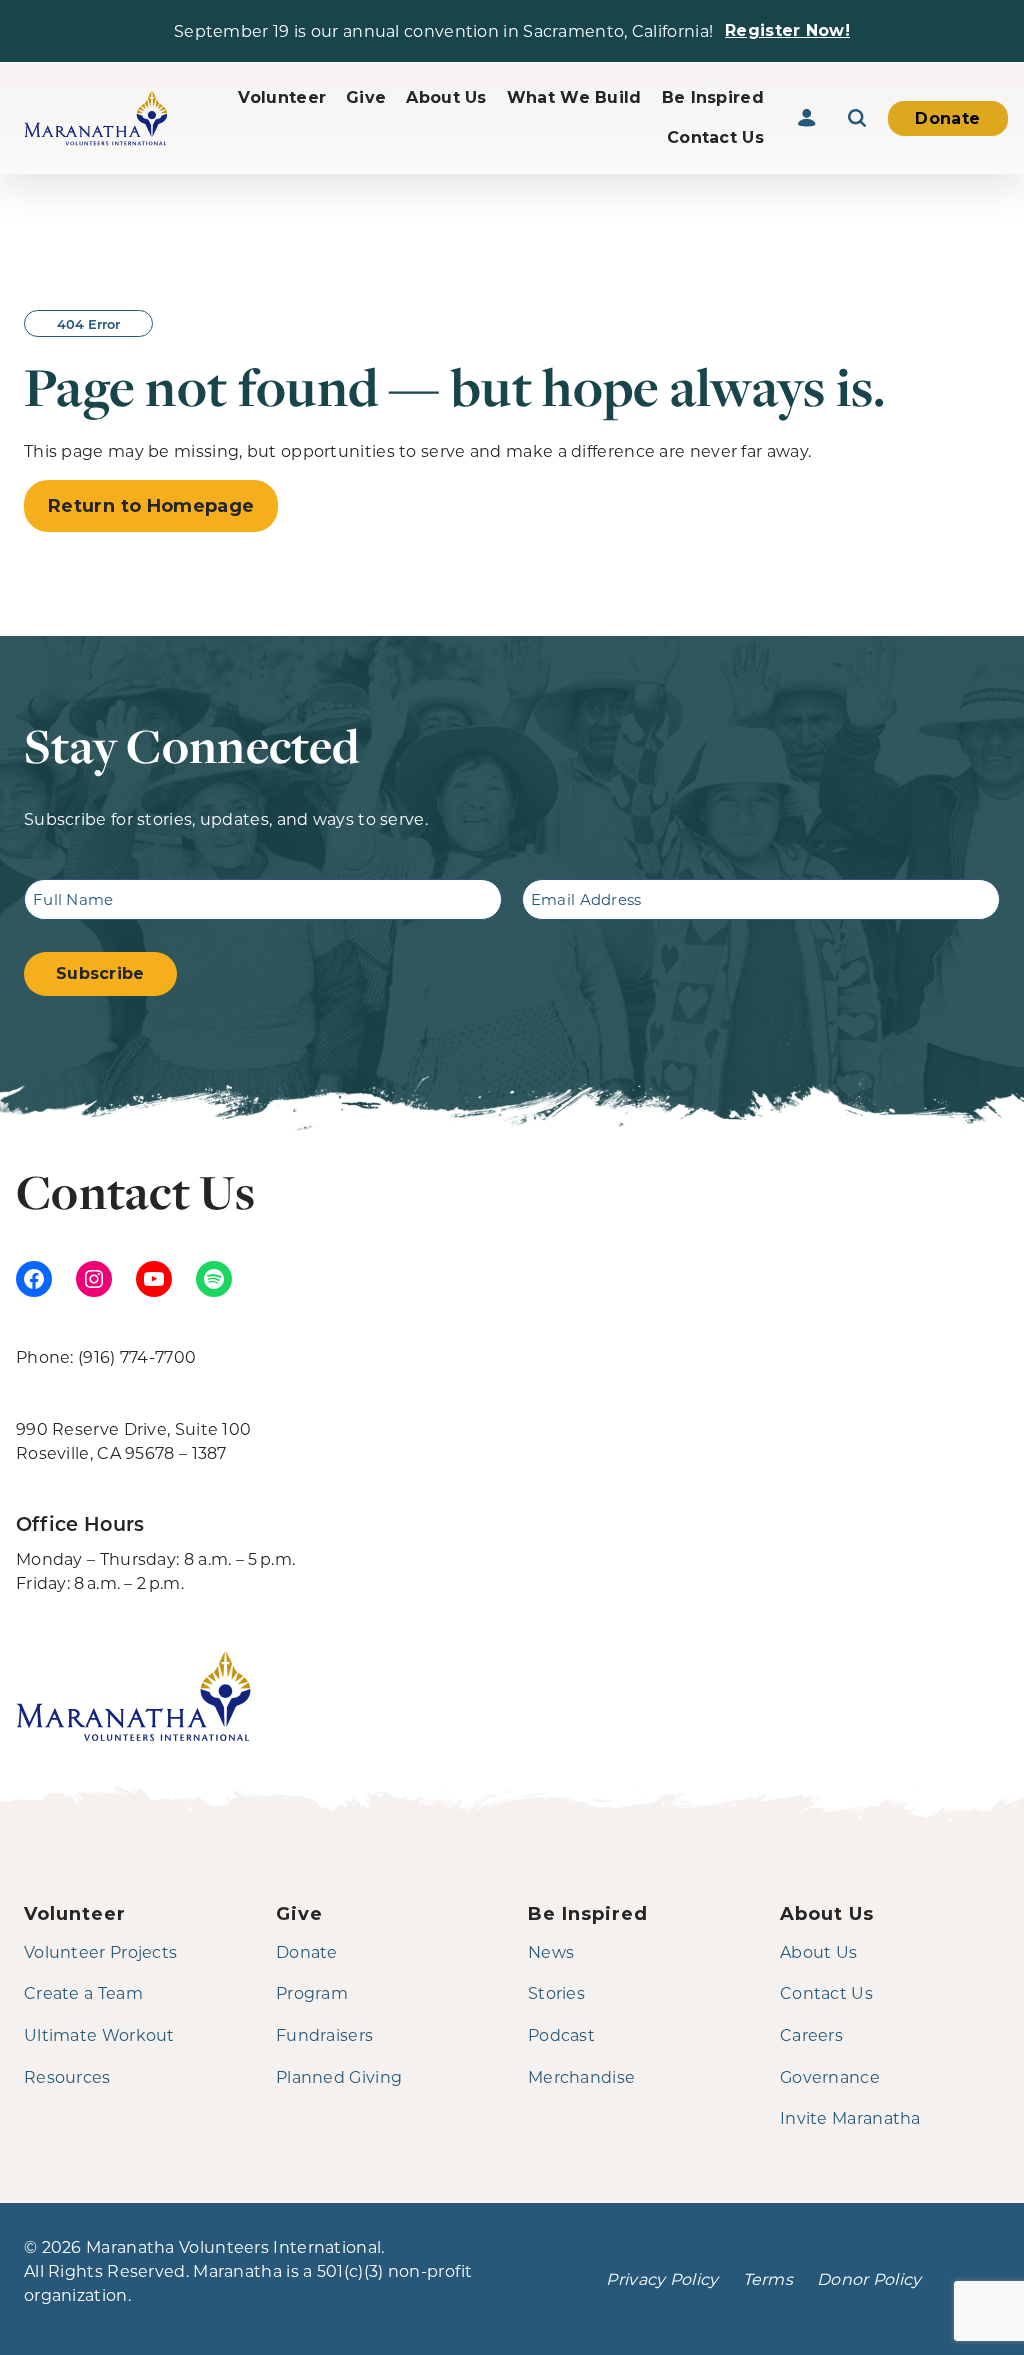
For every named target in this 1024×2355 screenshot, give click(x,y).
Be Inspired (713, 97)
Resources (67, 2076)
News (551, 1951)
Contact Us (715, 137)
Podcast (561, 2034)
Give (366, 97)
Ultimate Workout (99, 2034)
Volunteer (282, 97)
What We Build (574, 97)
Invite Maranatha (850, 2117)
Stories (556, 1992)
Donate (947, 118)
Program (312, 1992)
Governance (830, 2076)
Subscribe (100, 973)
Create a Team (83, 1992)
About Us (446, 97)
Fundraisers (324, 2034)
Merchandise (581, 2076)
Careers (811, 2034)
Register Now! (787, 30)
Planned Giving (339, 2076)
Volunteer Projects (100, 1951)
